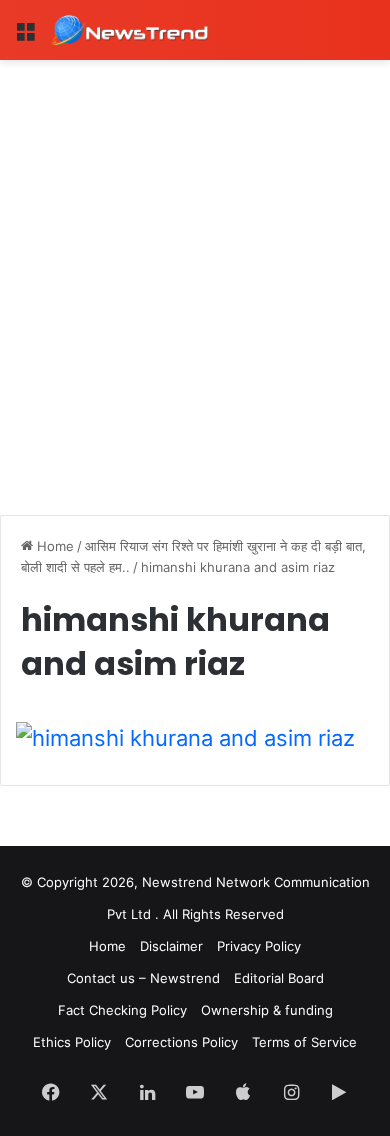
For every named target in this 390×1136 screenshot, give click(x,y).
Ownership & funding (267, 1010)
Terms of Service (304, 1042)
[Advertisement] (195, 265)
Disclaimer (171, 946)
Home (53, 546)
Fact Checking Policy (122, 1010)
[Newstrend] (130, 30)
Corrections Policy (181, 1042)
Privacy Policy (259, 946)
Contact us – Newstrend (143, 978)
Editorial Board (279, 978)
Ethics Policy (72, 1042)
